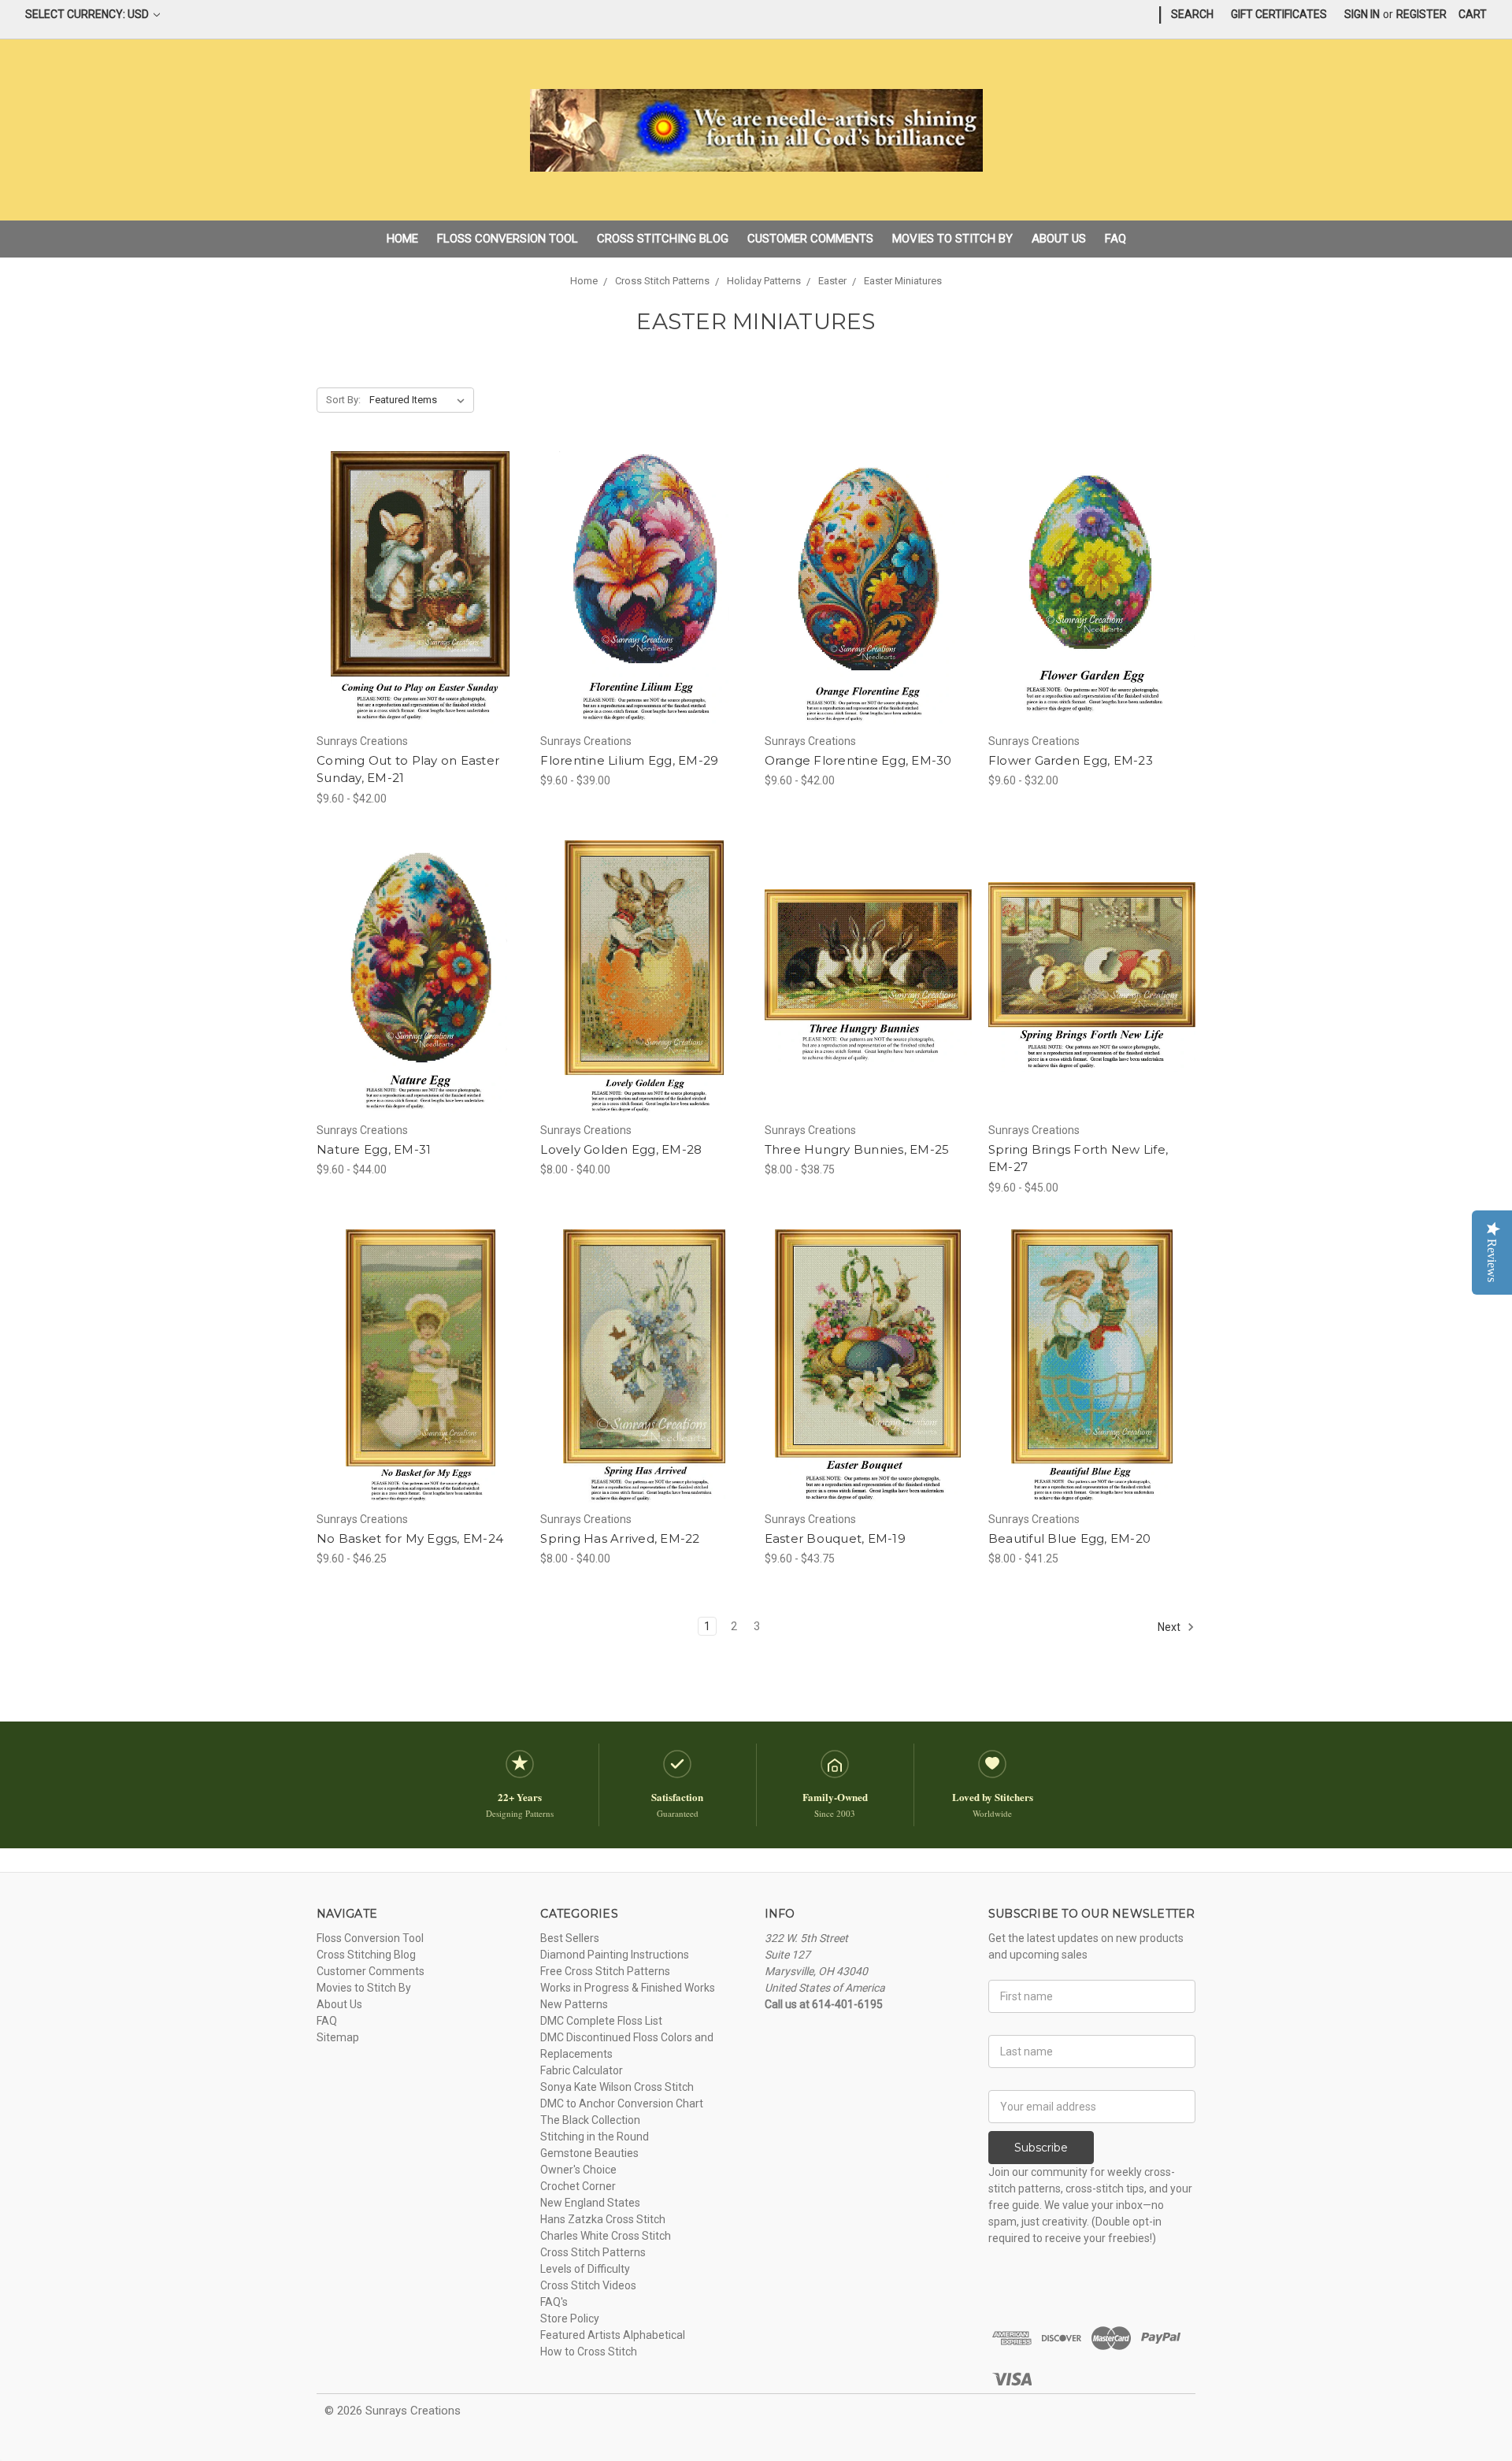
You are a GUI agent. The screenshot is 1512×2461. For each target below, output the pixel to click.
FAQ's (554, 2302)
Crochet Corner (578, 2186)
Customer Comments (810, 239)
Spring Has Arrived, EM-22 (620, 1538)
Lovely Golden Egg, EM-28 (621, 1149)
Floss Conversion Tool (508, 239)
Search (1192, 14)
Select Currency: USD (88, 14)
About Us (1059, 239)
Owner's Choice (578, 2170)
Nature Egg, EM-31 (374, 1149)
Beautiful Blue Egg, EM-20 (1069, 1538)
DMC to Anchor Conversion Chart (622, 2103)
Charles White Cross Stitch (606, 2236)
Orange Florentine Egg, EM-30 (858, 760)
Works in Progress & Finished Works (628, 1988)
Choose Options (421, 616)
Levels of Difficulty (585, 2269)
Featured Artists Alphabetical (613, 2335)
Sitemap (338, 2037)
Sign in (1362, 14)
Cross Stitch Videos (588, 2285)
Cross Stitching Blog (663, 239)
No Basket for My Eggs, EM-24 (410, 1538)
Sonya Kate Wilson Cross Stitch (617, 2087)
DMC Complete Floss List (601, 2021)
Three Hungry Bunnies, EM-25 (857, 1149)
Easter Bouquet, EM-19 (835, 1538)
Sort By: (343, 400)
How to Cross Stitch (589, 2352)
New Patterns (574, 2004)
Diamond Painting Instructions (615, 1955)
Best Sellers (570, 1938)
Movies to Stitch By (952, 239)
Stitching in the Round (595, 2137)
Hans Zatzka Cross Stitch (603, 2219)
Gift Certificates (1279, 14)
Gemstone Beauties (589, 2153)
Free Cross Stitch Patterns (605, 1971)
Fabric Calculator (582, 2070)
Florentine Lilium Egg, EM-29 (629, 760)
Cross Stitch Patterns (593, 2252)
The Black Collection (590, 2120)
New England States (590, 2203)
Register (1421, 14)
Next (1170, 1627)
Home (402, 239)
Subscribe (1041, 2148)
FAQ (1115, 239)
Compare (415, 588)
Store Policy (570, 2318)
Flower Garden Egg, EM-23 (1071, 760)
